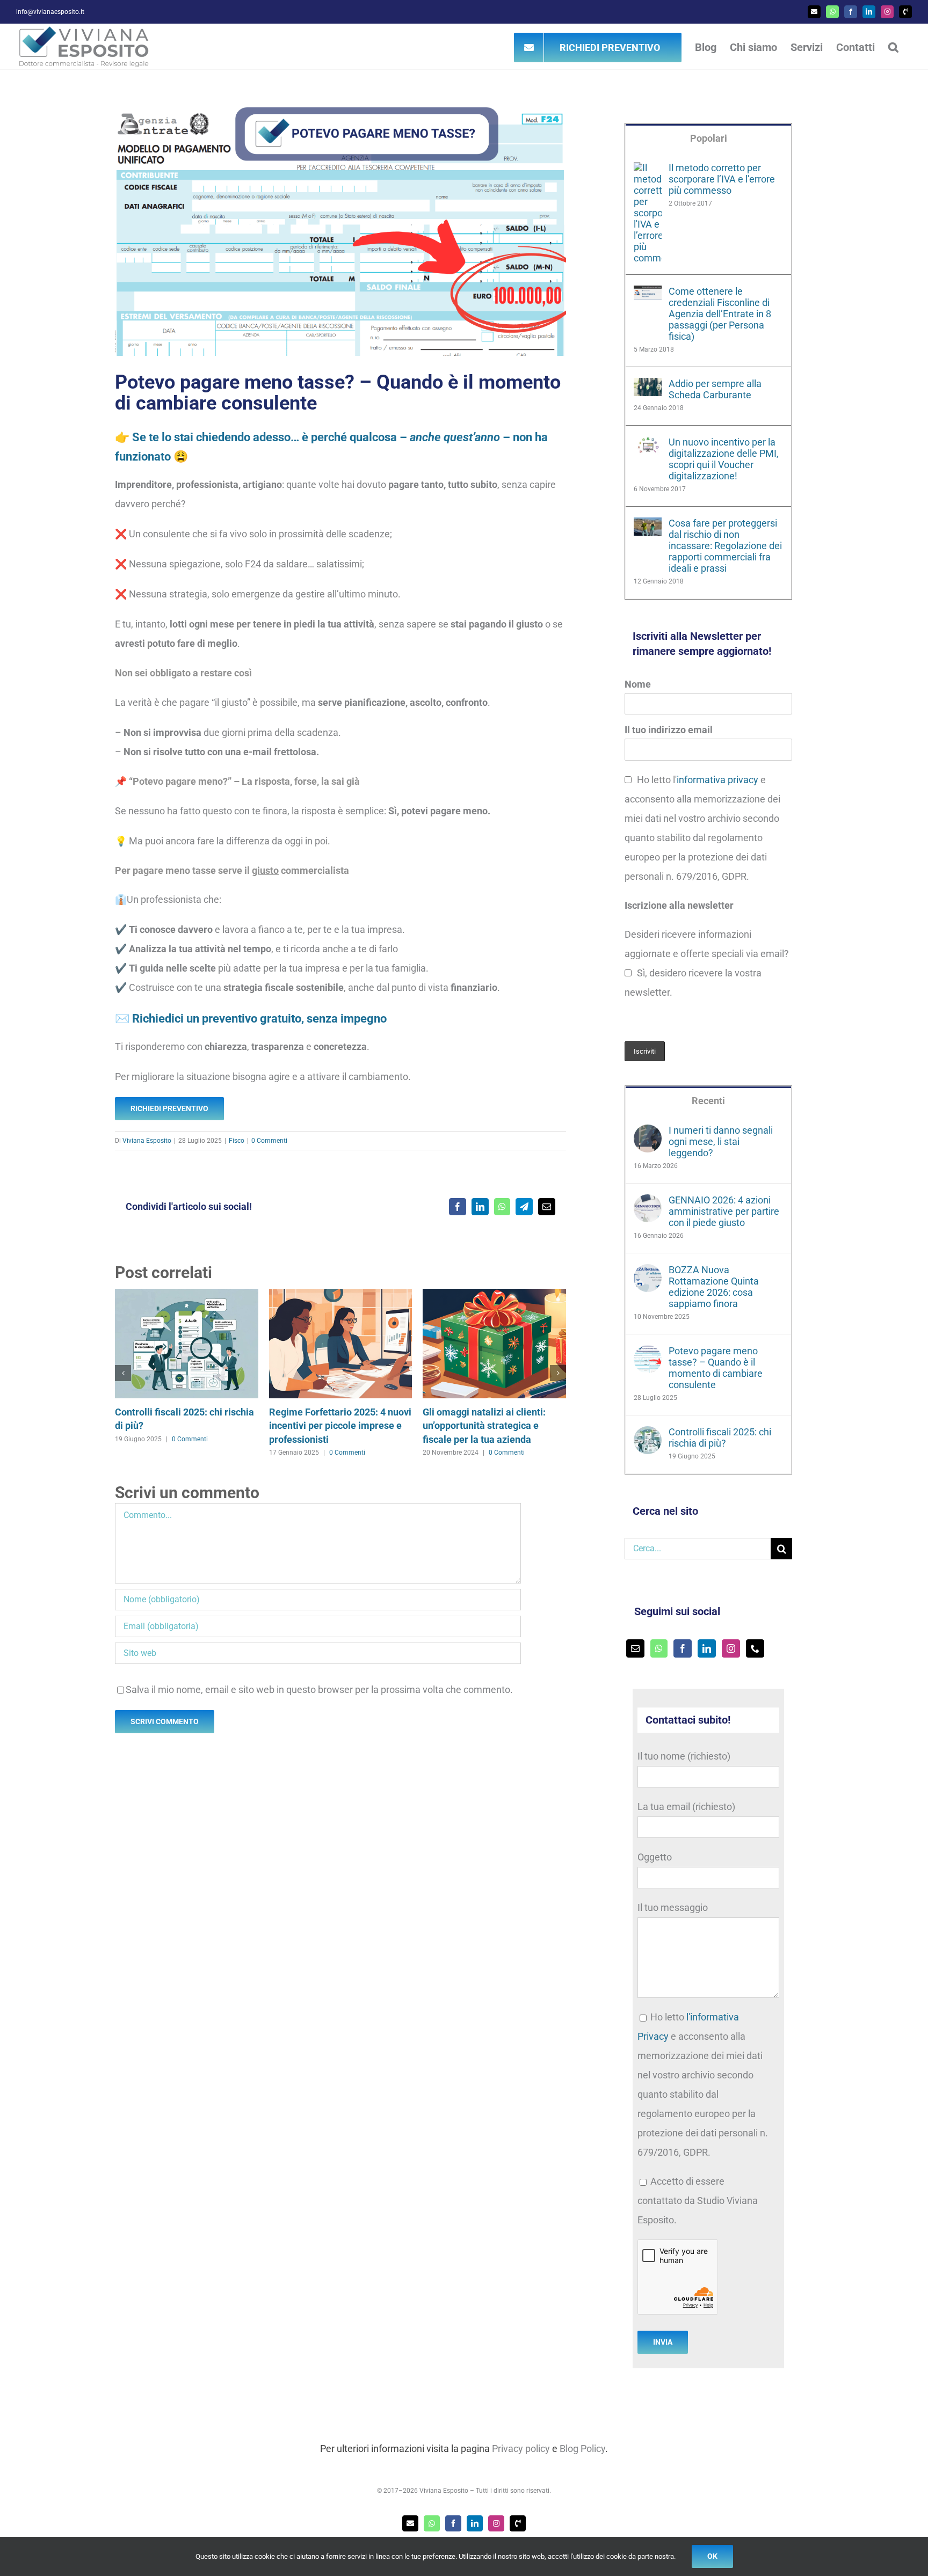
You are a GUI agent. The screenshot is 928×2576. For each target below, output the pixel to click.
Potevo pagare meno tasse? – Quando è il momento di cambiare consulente (716, 1368)
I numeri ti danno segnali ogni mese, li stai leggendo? (721, 1141)
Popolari (709, 138)
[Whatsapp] (659, 1648)
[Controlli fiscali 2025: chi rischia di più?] (187, 1294)
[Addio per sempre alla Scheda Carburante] (648, 387)
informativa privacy (717, 780)
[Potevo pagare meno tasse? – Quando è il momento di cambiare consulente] (648, 1355)
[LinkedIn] (707, 1648)
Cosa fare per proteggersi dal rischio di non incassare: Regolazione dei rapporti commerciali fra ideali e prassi (725, 546)
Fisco (237, 1141)
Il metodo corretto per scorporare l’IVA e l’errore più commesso (722, 179)
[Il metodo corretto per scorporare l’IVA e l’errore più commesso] (648, 172)
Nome (638, 684)
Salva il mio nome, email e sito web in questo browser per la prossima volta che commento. (319, 1690)
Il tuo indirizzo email (669, 730)
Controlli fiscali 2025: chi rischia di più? (720, 1437)
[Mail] (635, 1648)
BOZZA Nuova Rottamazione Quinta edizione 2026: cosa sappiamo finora (714, 1287)
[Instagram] (731, 1648)
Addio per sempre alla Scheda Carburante (715, 389)
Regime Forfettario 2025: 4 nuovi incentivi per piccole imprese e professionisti (340, 1426)
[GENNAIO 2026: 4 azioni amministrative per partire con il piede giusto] (648, 1204)
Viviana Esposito (147, 1141)
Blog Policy (582, 2449)
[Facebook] (683, 1648)
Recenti (708, 1101)
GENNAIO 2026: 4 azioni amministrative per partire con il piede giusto (724, 1211)
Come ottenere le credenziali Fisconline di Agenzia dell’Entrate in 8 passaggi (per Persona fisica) (720, 314)
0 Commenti (269, 1141)
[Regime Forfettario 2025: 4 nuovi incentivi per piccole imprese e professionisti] (341, 1294)
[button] (893, 47)
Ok (712, 2556)
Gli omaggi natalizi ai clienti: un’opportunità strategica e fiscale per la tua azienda (484, 1426)
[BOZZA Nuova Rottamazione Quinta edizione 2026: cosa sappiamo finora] (648, 1274)
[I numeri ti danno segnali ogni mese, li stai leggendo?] (648, 1134)
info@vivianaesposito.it (50, 12)
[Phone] (755, 1648)
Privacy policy (521, 2449)
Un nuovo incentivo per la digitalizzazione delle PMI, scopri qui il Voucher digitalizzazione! (724, 459)
